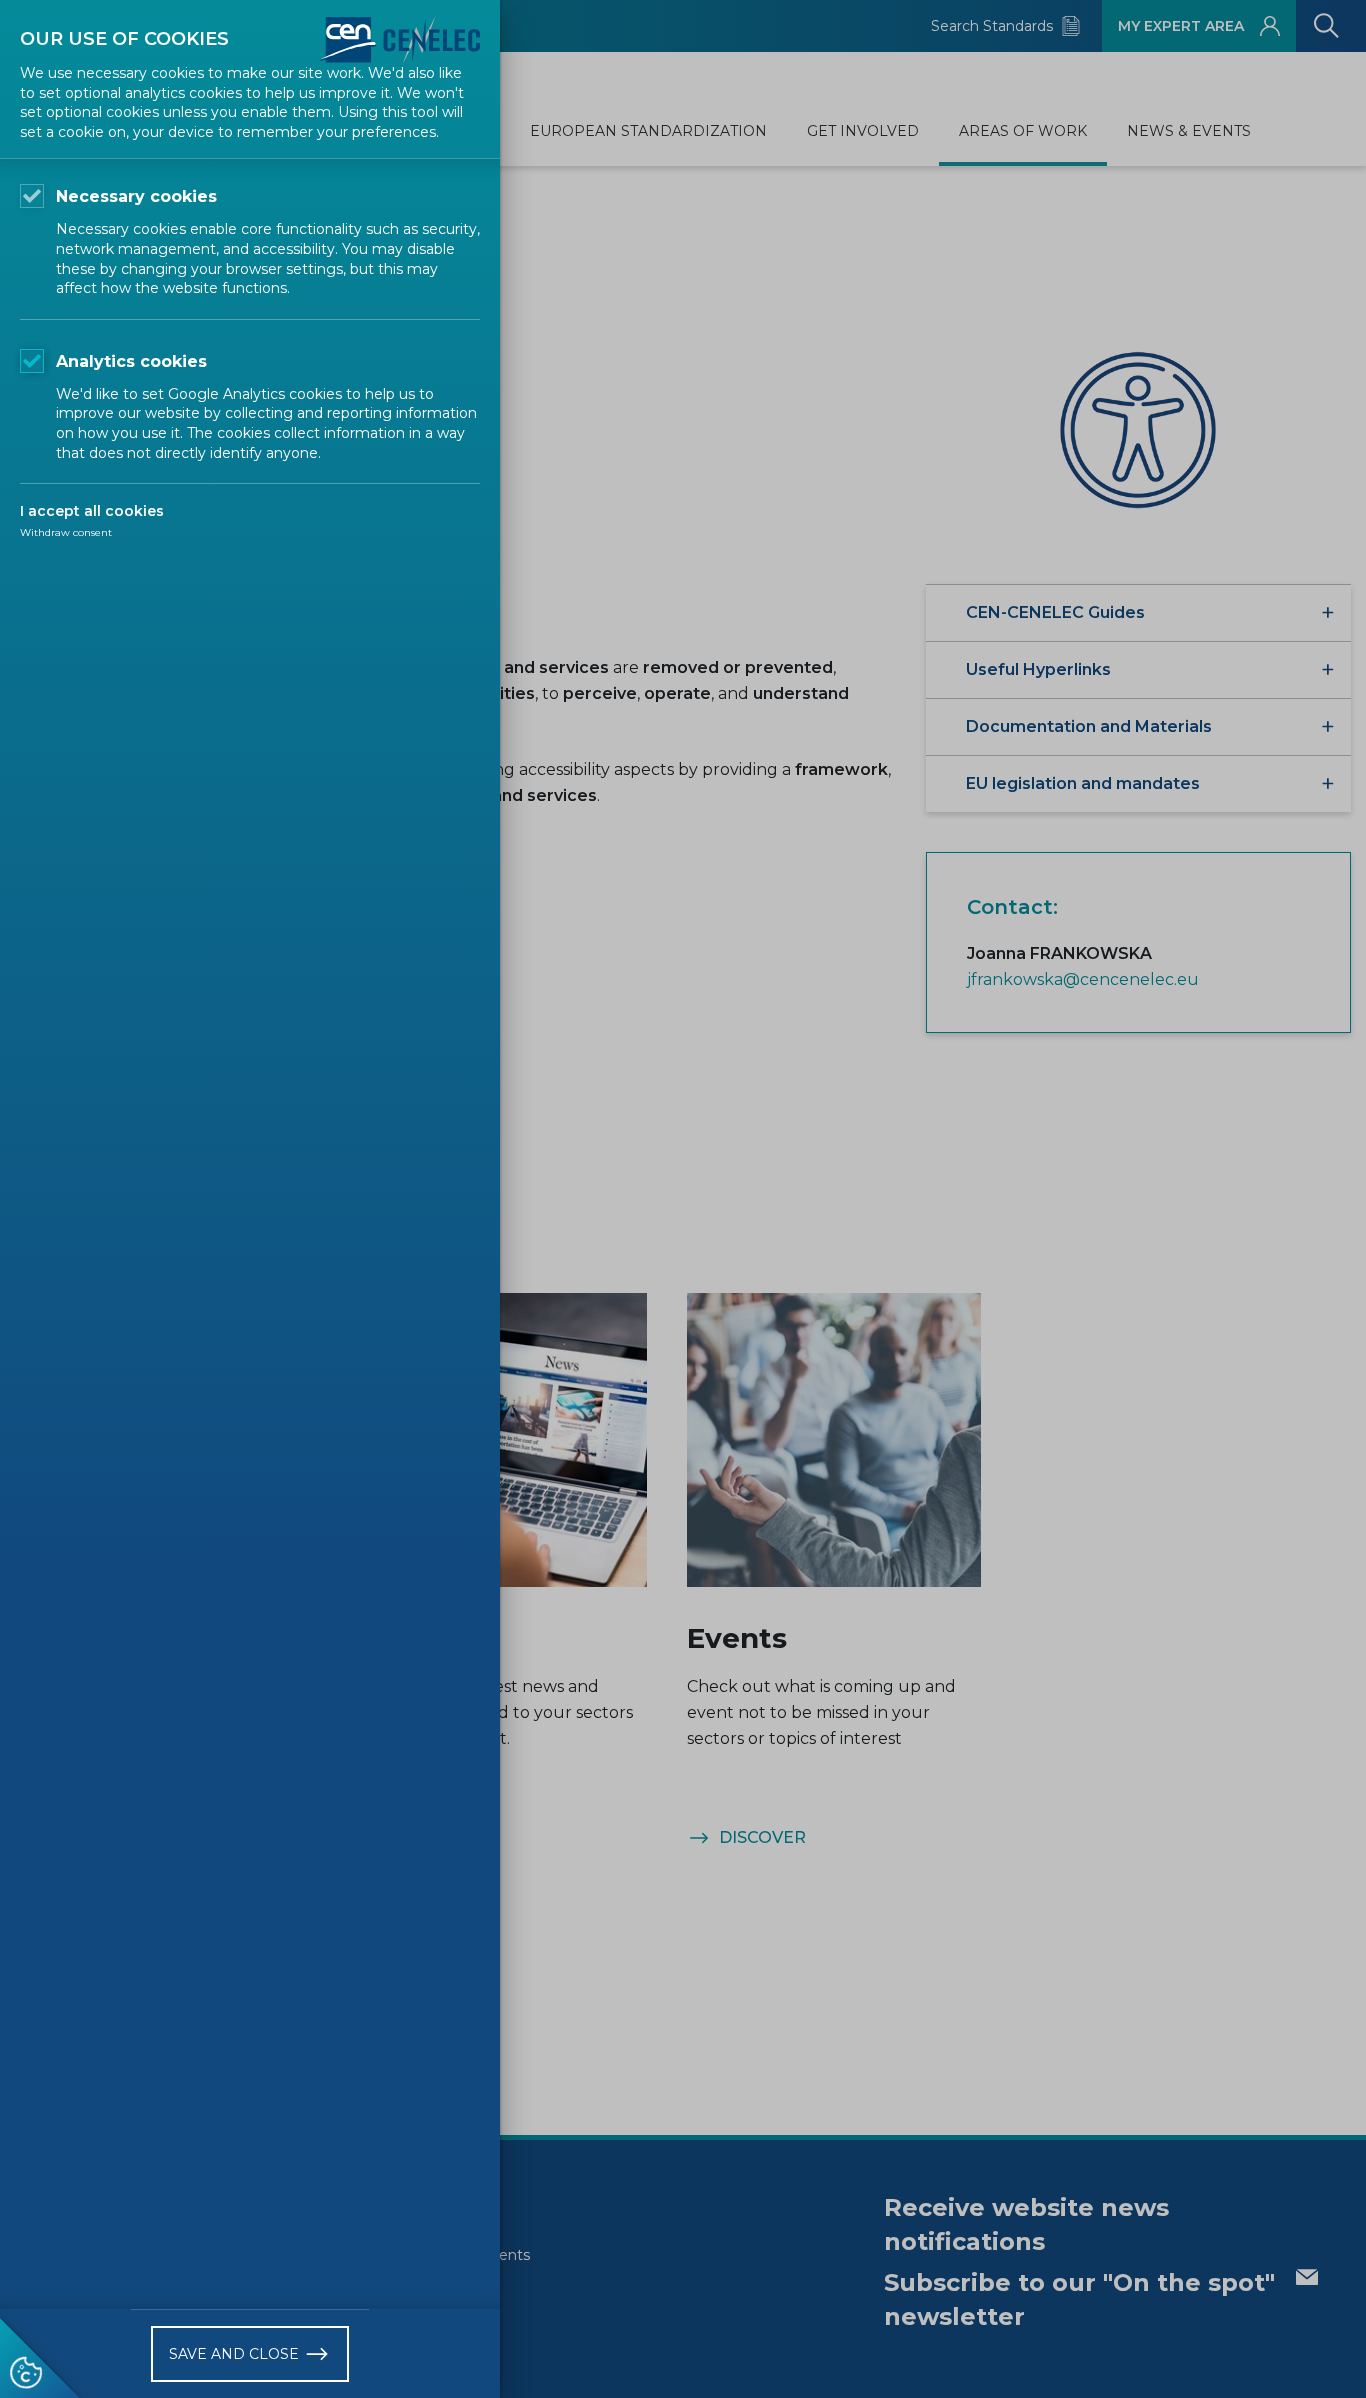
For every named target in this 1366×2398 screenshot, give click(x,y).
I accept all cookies (92, 511)
